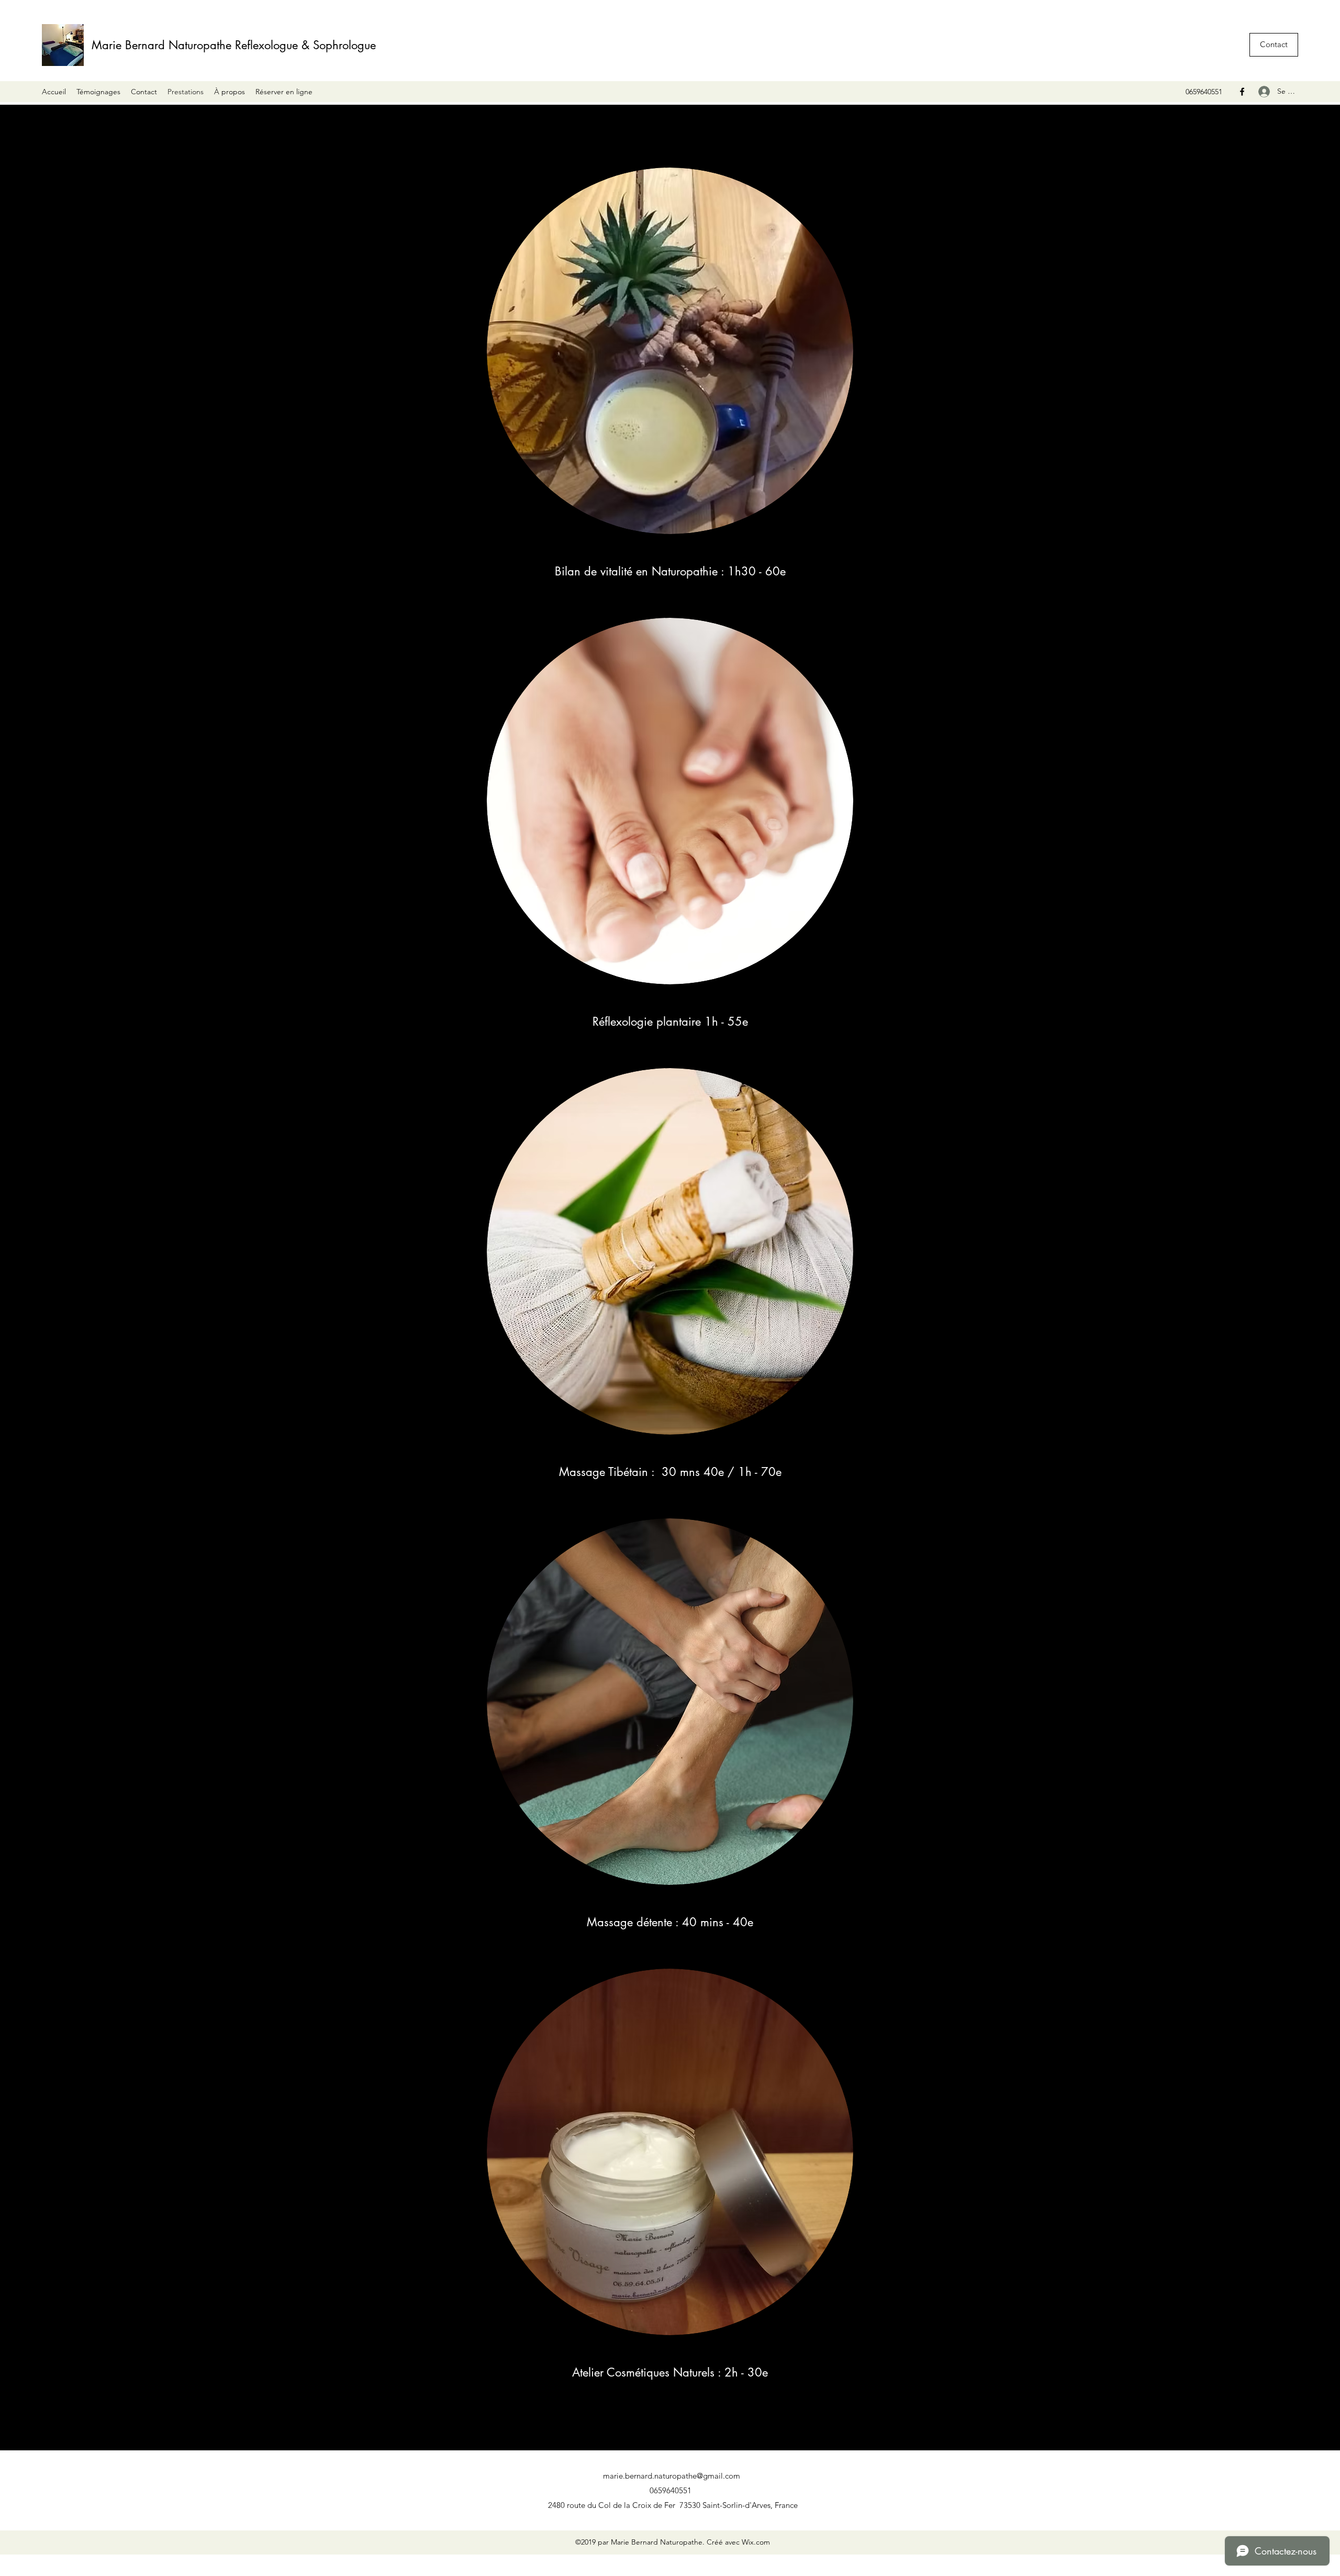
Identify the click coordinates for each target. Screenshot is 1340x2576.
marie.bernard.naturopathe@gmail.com (672, 2476)
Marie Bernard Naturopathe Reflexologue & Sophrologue (234, 45)
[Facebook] (1242, 92)
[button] (1274, 45)
